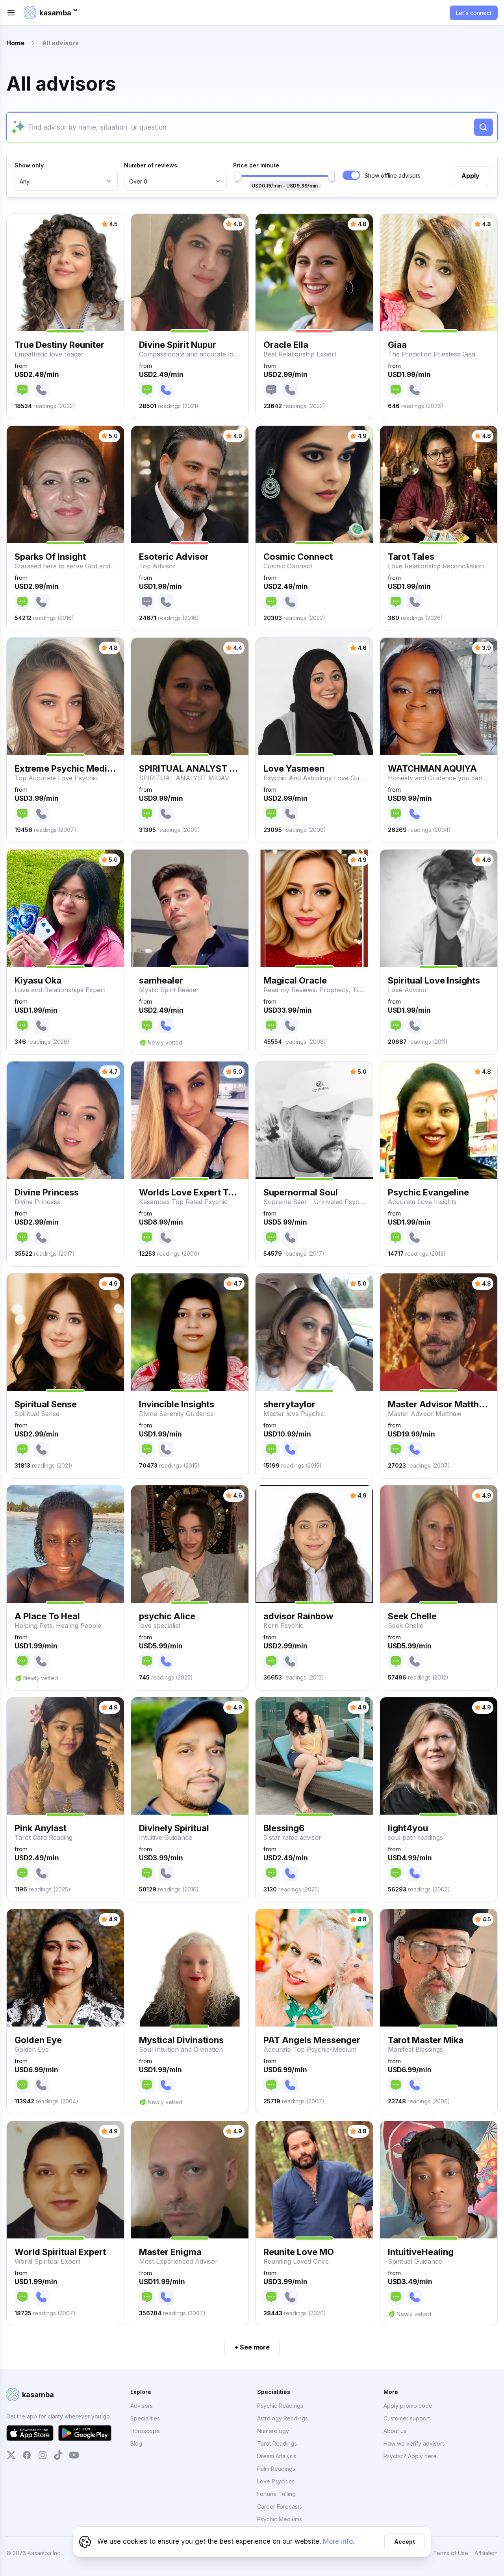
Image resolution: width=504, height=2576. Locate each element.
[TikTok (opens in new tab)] (58, 2455)
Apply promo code (408, 2406)
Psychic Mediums (280, 2519)
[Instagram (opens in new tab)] (43, 2455)
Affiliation (486, 2553)
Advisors (142, 2406)
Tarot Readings (277, 2443)
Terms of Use (451, 2553)
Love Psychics (276, 2481)
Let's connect (474, 13)
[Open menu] (11, 13)
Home (15, 43)
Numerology (273, 2431)
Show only (29, 165)
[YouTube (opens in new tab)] (74, 2455)
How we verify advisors (414, 2443)
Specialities (145, 2418)
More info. (339, 2541)
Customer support (407, 2418)
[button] (65, 316)
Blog (136, 2443)
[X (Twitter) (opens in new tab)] (11, 2455)
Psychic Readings (280, 2406)
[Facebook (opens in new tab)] (27, 2455)
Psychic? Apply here (410, 2456)
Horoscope (145, 2431)
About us (395, 2431)
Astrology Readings (283, 2418)
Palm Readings (276, 2469)
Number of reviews (151, 165)
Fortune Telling (276, 2494)
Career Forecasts (280, 2506)
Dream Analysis (277, 2456)
